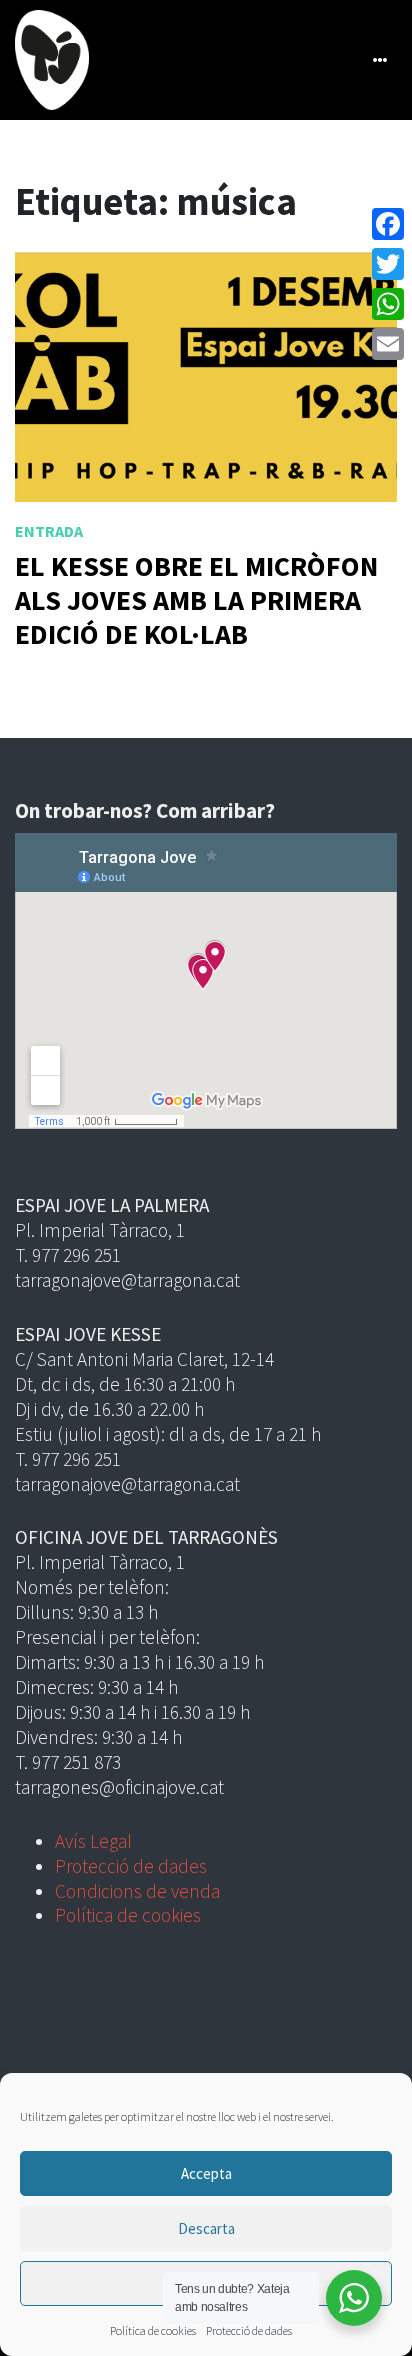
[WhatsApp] (388, 304)
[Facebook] (388, 224)
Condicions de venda (137, 1891)
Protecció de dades (249, 2330)
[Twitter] (388, 264)
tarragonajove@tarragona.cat (127, 1280)
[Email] (388, 344)
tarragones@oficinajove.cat (119, 1787)
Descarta (206, 2228)
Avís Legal (93, 1841)
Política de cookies (153, 2330)
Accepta (206, 2173)
